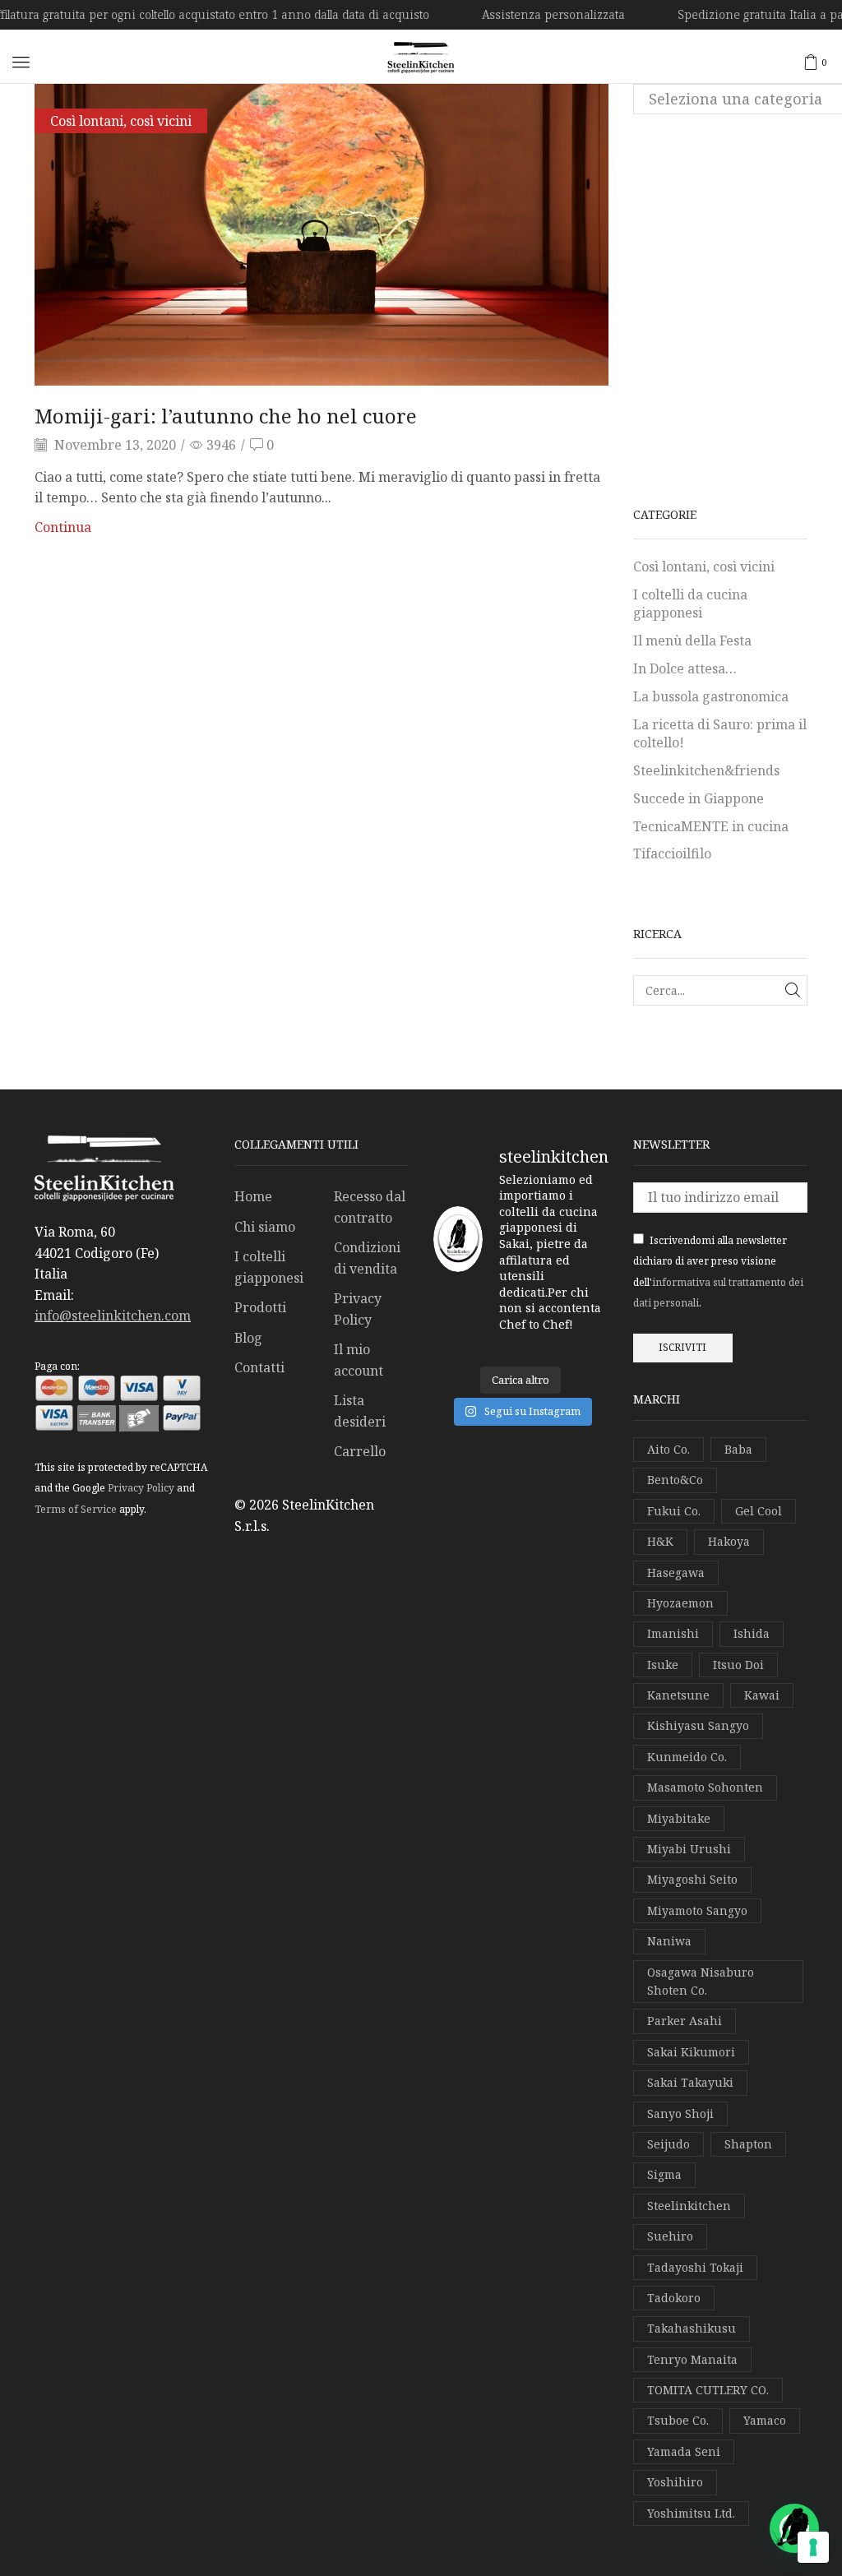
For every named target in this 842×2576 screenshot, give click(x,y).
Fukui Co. (674, 1511)
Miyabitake (679, 1818)
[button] (21, 62)
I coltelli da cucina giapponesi (690, 604)
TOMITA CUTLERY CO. (708, 2390)
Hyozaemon (680, 1603)
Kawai (762, 1695)
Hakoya (729, 1541)
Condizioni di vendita (367, 1258)
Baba (738, 1449)
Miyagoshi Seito (692, 1879)
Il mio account (359, 1360)
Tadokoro (674, 2298)
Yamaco (765, 2420)
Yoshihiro (675, 2482)
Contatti (259, 1367)
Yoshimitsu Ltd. (691, 2513)
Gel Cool (759, 1511)
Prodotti (260, 1307)
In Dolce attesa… (685, 668)
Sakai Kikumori (691, 2052)
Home (253, 1196)
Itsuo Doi (738, 1665)
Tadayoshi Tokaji (695, 2267)
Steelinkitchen (689, 2206)
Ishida (752, 1633)
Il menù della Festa (692, 641)
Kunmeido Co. (687, 1757)
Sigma (664, 2174)
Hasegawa (676, 1572)
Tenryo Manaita (692, 2359)
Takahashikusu (692, 2328)
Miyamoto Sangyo (697, 1910)
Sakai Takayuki (690, 2082)
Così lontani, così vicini (121, 121)
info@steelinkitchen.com (113, 1316)
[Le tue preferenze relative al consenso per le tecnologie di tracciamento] (813, 2547)
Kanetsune (678, 1695)
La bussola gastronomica (711, 696)
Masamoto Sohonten (705, 1787)
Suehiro (670, 2236)
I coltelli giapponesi (269, 1267)
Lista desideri (360, 1411)
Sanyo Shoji (680, 2114)
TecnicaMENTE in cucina (711, 826)
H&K (660, 1541)
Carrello (360, 1451)
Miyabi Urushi (689, 1849)
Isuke (663, 1665)
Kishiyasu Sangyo (698, 1725)
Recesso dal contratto (370, 1207)
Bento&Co (675, 1480)
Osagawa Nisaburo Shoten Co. (701, 1981)
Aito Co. (669, 1449)
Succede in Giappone (699, 798)
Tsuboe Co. (678, 2420)
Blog (248, 1338)
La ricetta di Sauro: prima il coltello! (720, 734)
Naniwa (669, 1941)
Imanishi (673, 1633)
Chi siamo (265, 1227)
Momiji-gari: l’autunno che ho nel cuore (226, 416)
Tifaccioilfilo (672, 853)
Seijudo (669, 2144)
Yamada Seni (684, 2451)
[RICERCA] (792, 990)
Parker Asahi (685, 2021)
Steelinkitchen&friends (706, 770)
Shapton (748, 2144)
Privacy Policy (141, 1488)
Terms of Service (76, 1509)
